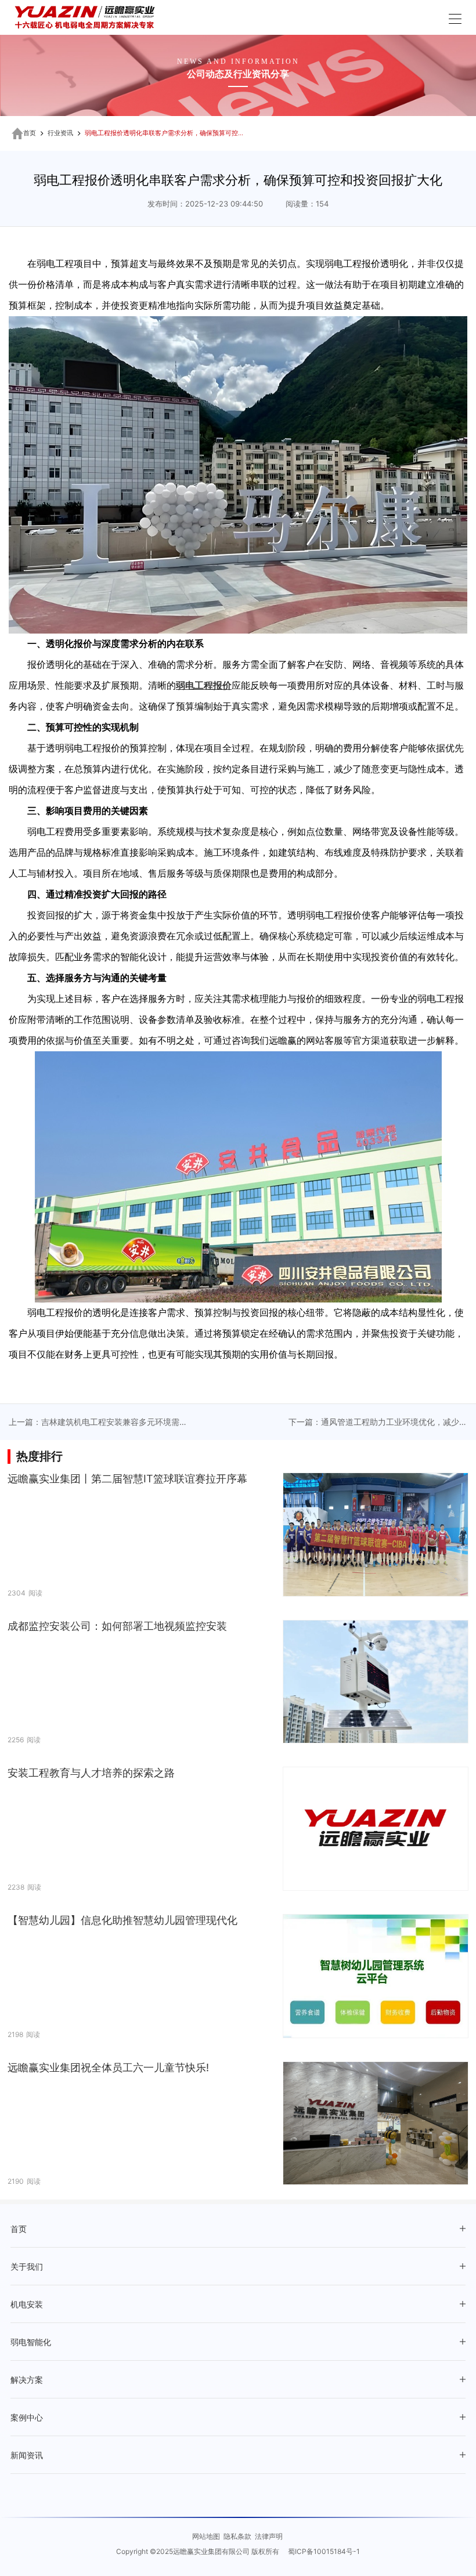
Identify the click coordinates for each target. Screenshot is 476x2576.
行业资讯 (60, 133)
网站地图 (206, 2536)
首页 (30, 133)
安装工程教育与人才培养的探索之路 (91, 1773)
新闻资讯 (27, 2456)
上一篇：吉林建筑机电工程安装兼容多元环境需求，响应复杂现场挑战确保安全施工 (94, 1423)
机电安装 (27, 2305)
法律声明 (269, 2536)
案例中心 (27, 2418)
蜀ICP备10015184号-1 (324, 2551)
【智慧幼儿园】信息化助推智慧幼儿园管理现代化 (122, 1920)
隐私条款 (237, 2536)
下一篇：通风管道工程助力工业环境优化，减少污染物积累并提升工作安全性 (378, 1423)
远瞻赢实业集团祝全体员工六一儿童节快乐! (108, 2067)
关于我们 (27, 2267)
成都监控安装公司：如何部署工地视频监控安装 (117, 1626)
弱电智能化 (31, 2342)
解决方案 (27, 2380)
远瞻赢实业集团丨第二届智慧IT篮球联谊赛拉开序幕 (127, 1479)
